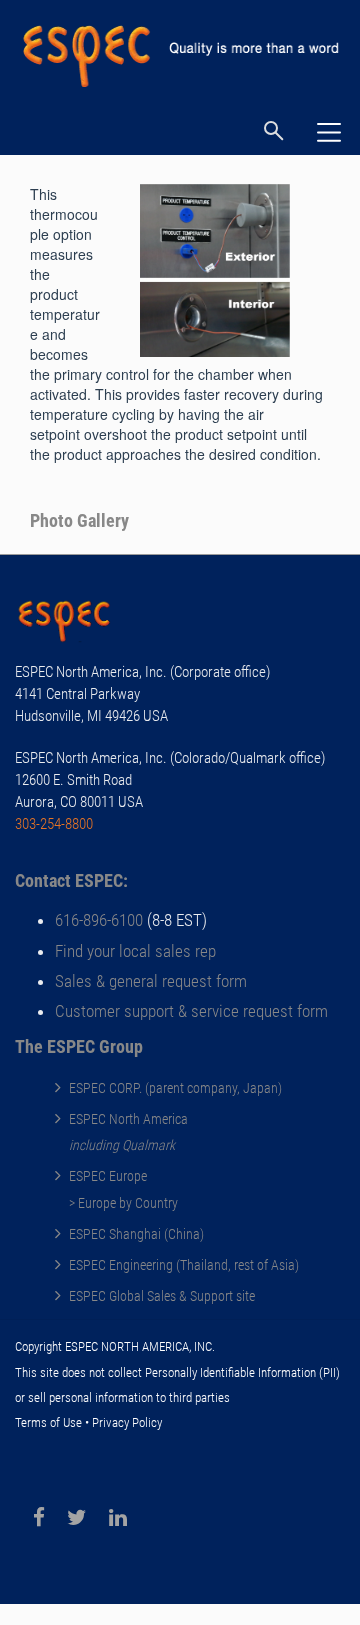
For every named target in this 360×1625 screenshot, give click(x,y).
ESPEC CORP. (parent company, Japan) (175, 1088)
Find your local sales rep (135, 951)
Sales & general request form (151, 981)
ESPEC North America (128, 1119)
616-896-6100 (99, 920)
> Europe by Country (123, 1203)
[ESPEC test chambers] (75, 624)
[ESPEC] (180, 48)
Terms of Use (48, 1422)
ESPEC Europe (108, 1176)
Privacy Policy (127, 1422)
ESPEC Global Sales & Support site (162, 1296)
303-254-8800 (54, 824)
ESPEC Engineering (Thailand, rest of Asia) (184, 1265)
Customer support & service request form (191, 1011)
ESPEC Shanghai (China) (136, 1234)
